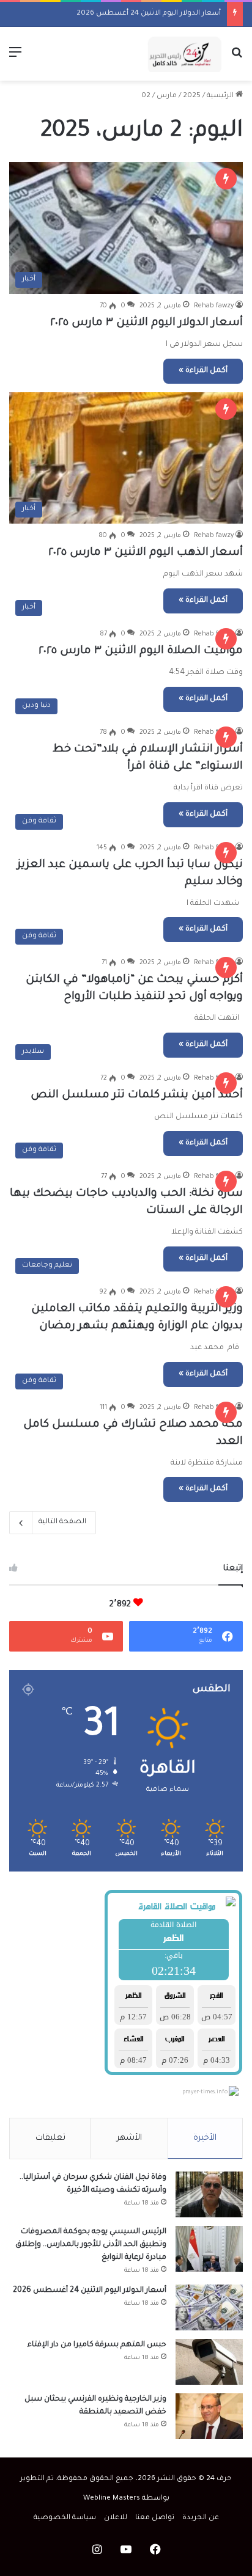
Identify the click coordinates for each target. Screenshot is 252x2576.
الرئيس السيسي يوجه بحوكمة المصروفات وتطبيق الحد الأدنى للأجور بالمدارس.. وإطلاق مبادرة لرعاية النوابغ (91, 2245)
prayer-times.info (205, 2093)
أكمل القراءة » (203, 371)
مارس (167, 96)
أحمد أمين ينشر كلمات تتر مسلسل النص (137, 1096)
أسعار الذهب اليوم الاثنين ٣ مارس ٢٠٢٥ (146, 553)
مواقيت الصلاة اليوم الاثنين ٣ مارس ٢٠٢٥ (141, 651)
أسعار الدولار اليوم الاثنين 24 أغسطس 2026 (149, 14)
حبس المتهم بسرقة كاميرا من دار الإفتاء (97, 2345)
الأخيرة (205, 2138)
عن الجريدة (201, 2518)
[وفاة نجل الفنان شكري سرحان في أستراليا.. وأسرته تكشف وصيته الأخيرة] (209, 2194)
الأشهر (129, 2138)
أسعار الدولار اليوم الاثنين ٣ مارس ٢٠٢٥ (146, 323)
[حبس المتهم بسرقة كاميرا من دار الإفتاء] (209, 2362)
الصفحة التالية (62, 1522)
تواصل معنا (155, 2518)
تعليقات (50, 2138)
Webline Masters (112, 2499)
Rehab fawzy (214, 306)
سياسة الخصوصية (65, 2518)
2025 (192, 96)
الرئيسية (221, 96)
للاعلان (116, 2518)
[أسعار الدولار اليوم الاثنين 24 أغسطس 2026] (209, 2307)
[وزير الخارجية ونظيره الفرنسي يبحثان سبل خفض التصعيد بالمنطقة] (209, 2416)
